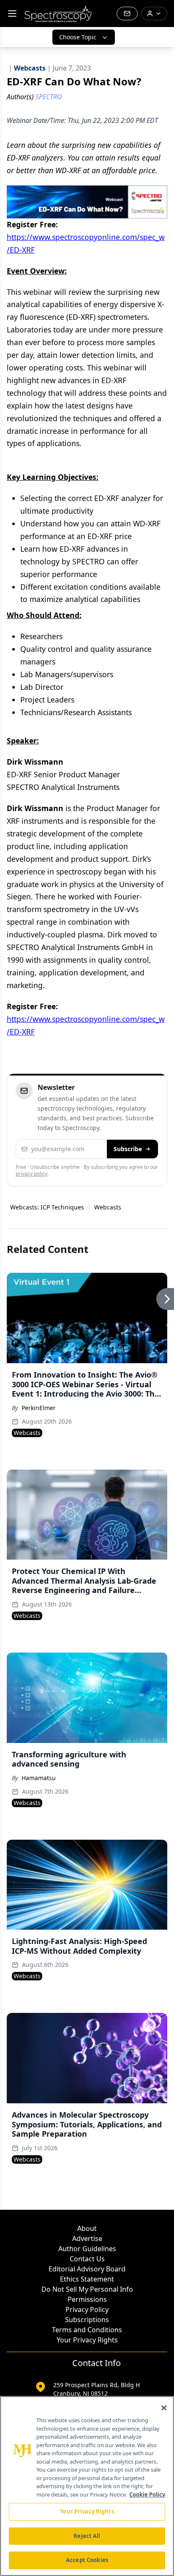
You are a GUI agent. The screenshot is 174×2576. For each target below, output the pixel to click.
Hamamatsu (39, 1778)
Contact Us (87, 2259)
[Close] (164, 2408)
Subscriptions (87, 2320)
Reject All (87, 2536)
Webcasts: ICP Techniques (47, 1207)
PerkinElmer (39, 1408)
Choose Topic (78, 37)
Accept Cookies (87, 2560)
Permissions (87, 2299)
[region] (87, 2486)
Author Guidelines (87, 2249)
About (87, 2228)
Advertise (87, 2238)
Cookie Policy (147, 2494)
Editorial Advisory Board (87, 2269)
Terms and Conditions (87, 2330)
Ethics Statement (87, 2279)
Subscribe (128, 1149)
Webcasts (108, 1207)
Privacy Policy (87, 2309)
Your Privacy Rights (87, 2340)
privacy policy (31, 1174)
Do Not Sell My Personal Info (87, 2289)
